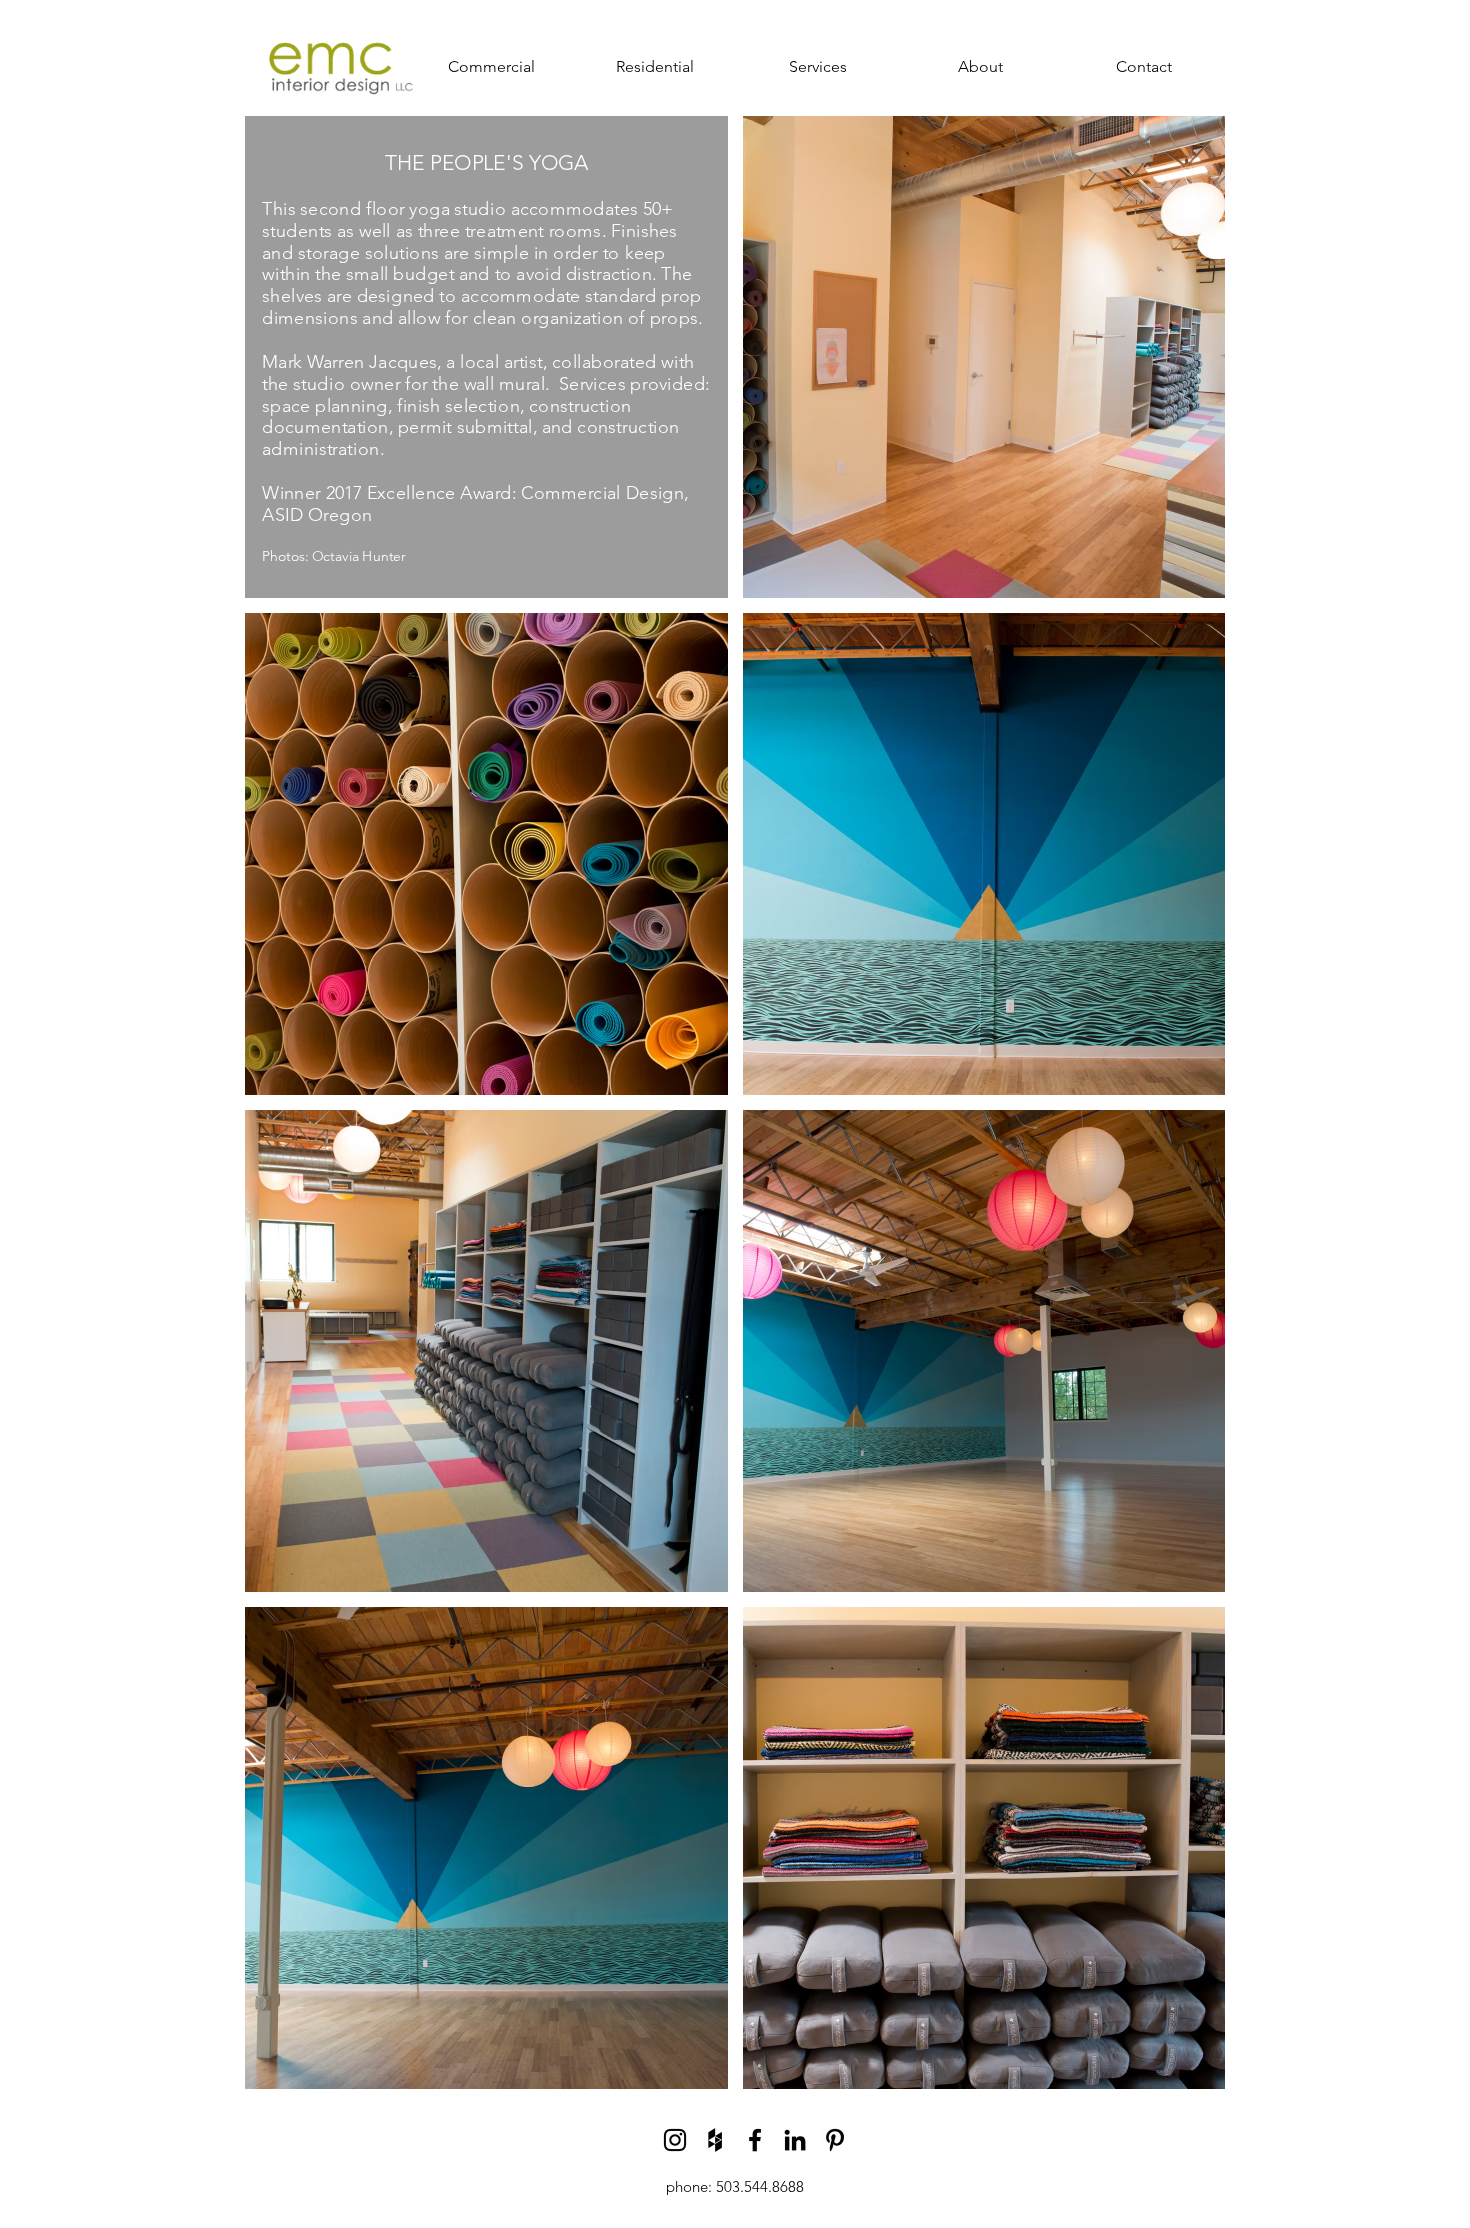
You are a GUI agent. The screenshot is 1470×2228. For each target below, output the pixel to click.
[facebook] (755, 2140)
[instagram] (675, 2140)
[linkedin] (795, 2140)
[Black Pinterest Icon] (835, 2140)
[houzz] (715, 2140)
